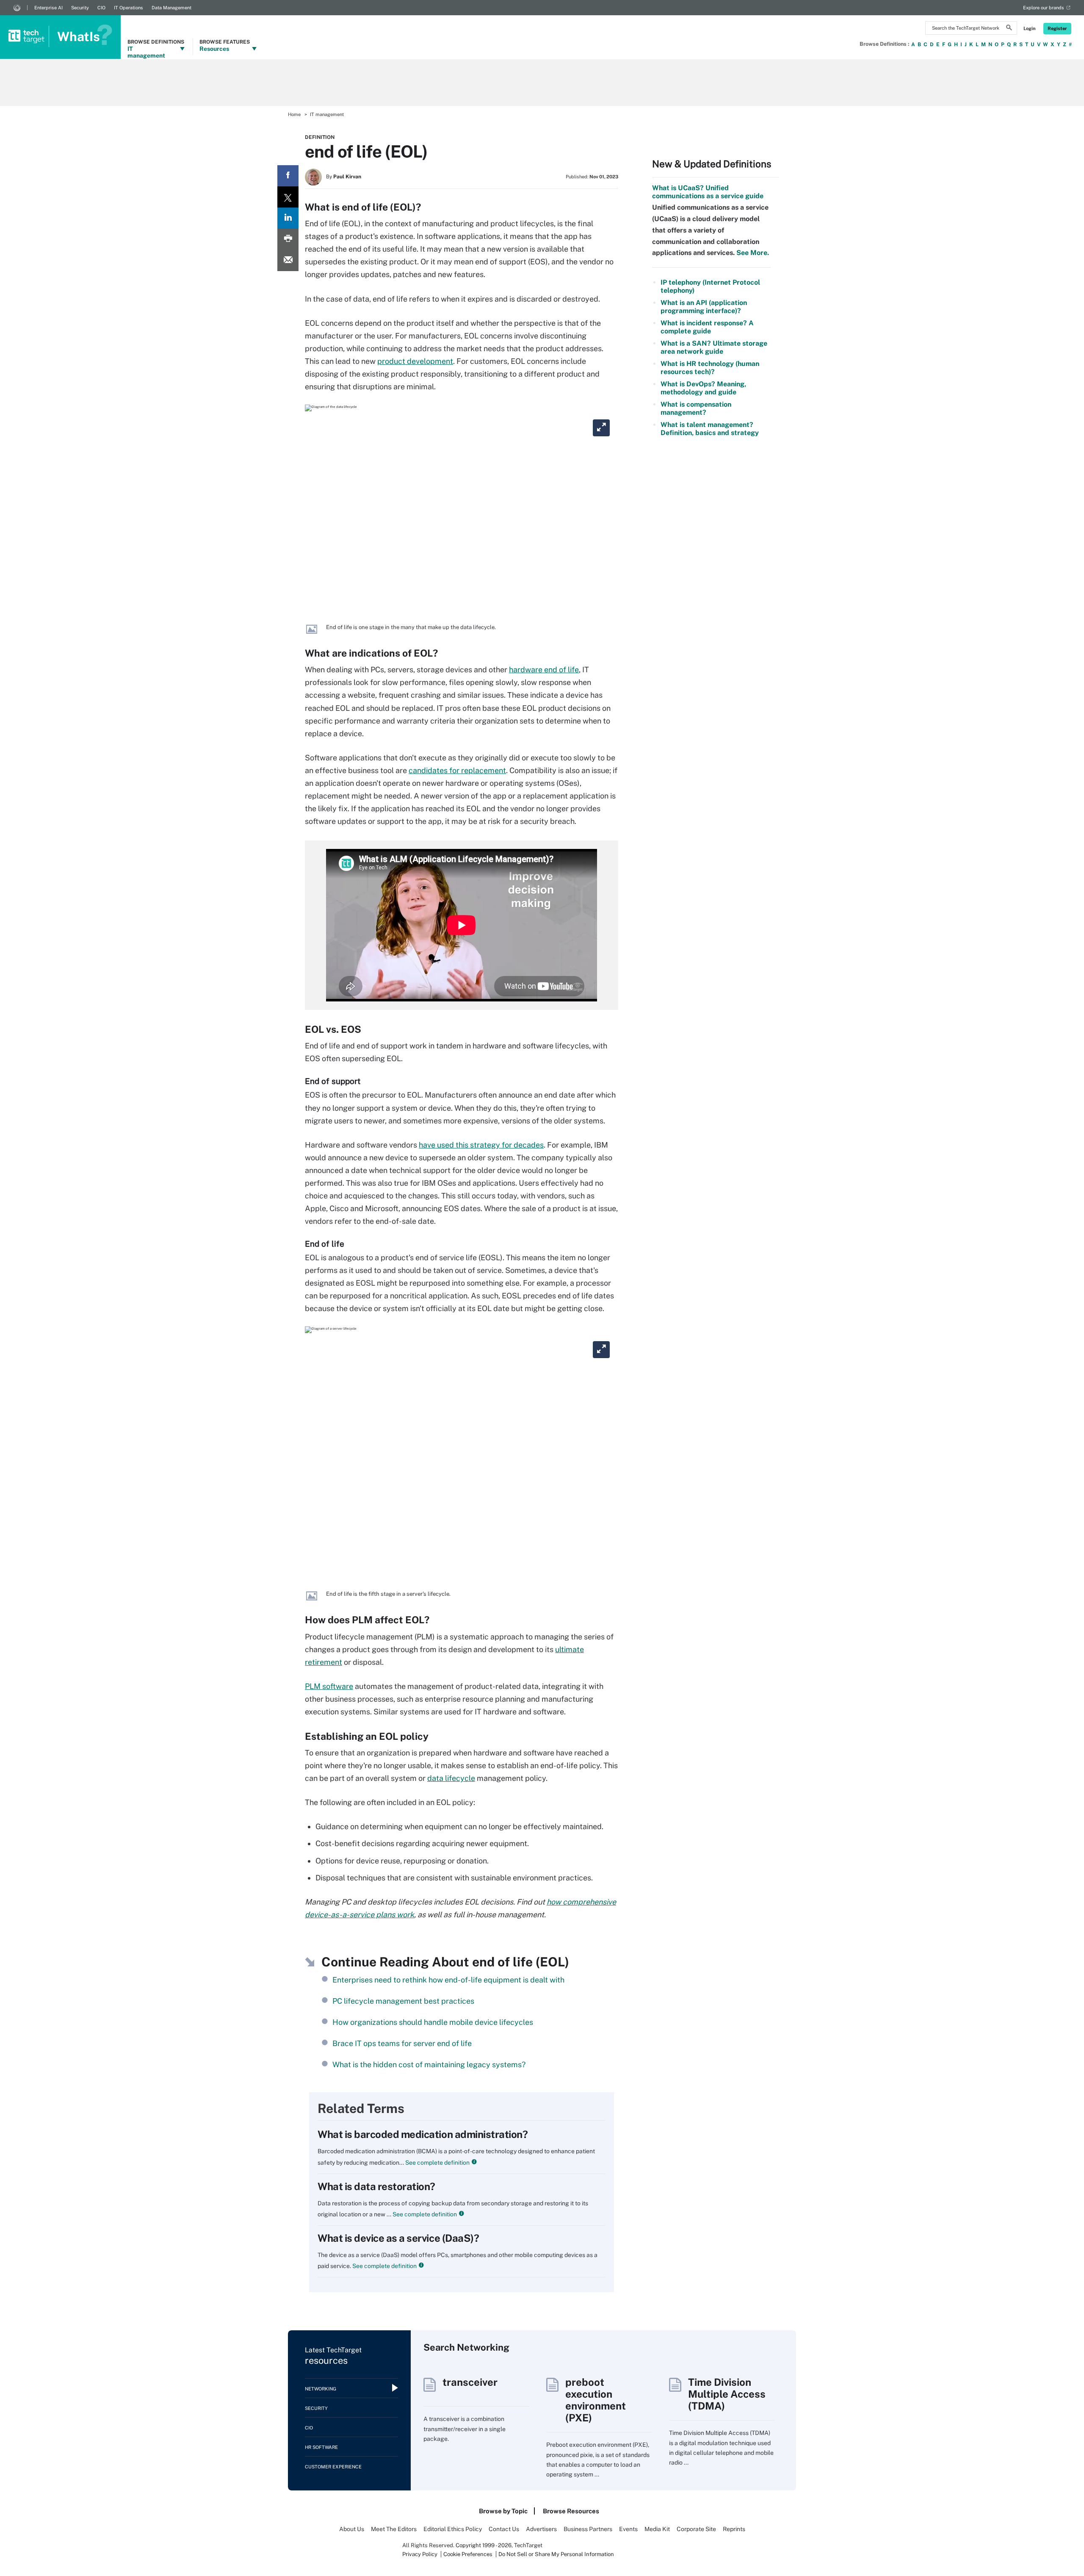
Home (294, 114)
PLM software (329, 1686)
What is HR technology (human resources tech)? (710, 368)
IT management (327, 114)
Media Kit (657, 2529)
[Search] (1009, 29)
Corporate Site (696, 2529)
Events (628, 2529)
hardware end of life (544, 670)
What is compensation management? (696, 408)
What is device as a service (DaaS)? (398, 2238)
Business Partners (588, 2529)
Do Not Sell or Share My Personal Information (556, 2554)
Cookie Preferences (469, 2554)
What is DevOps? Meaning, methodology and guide (703, 388)
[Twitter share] (288, 197)
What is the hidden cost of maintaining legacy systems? (429, 2064)
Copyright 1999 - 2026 (484, 2545)
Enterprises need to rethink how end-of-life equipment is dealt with (448, 1980)
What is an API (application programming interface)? (704, 307)
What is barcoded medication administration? (423, 2134)
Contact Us (504, 2529)
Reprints (734, 2529)
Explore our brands (1044, 8)
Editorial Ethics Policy (453, 2529)
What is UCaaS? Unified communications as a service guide (708, 192)
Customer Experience (333, 2467)
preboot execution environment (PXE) (596, 2400)
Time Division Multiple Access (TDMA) (727, 2394)
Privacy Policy (420, 2554)
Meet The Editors (394, 2529)
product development (415, 361)
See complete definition (437, 2163)
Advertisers (541, 2529)
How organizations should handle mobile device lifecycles (433, 2022)
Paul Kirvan (347, 177)
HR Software (321, 2447)
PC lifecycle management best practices (403, 2001)
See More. (752, 253)
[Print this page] (288, 239)
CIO (101, 8)
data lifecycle (451, 1778)
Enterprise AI (48, 8)
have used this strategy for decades (481, 1145)
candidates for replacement (457, 770)
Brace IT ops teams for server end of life (402, 2043)
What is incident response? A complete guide (707, 327)
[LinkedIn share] (288, 218)
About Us (352, 2529)
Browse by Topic (503, 2511)
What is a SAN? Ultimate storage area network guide (714, 347)
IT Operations (129, 8)
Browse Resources (571, 2511)
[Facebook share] (288, 176)
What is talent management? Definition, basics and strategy (710, 429)
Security (80, 8)
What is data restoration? (376, 2186)
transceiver (470, 2382)
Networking (321, 2389)
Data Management (171, 8)
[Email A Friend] (288, 261)
